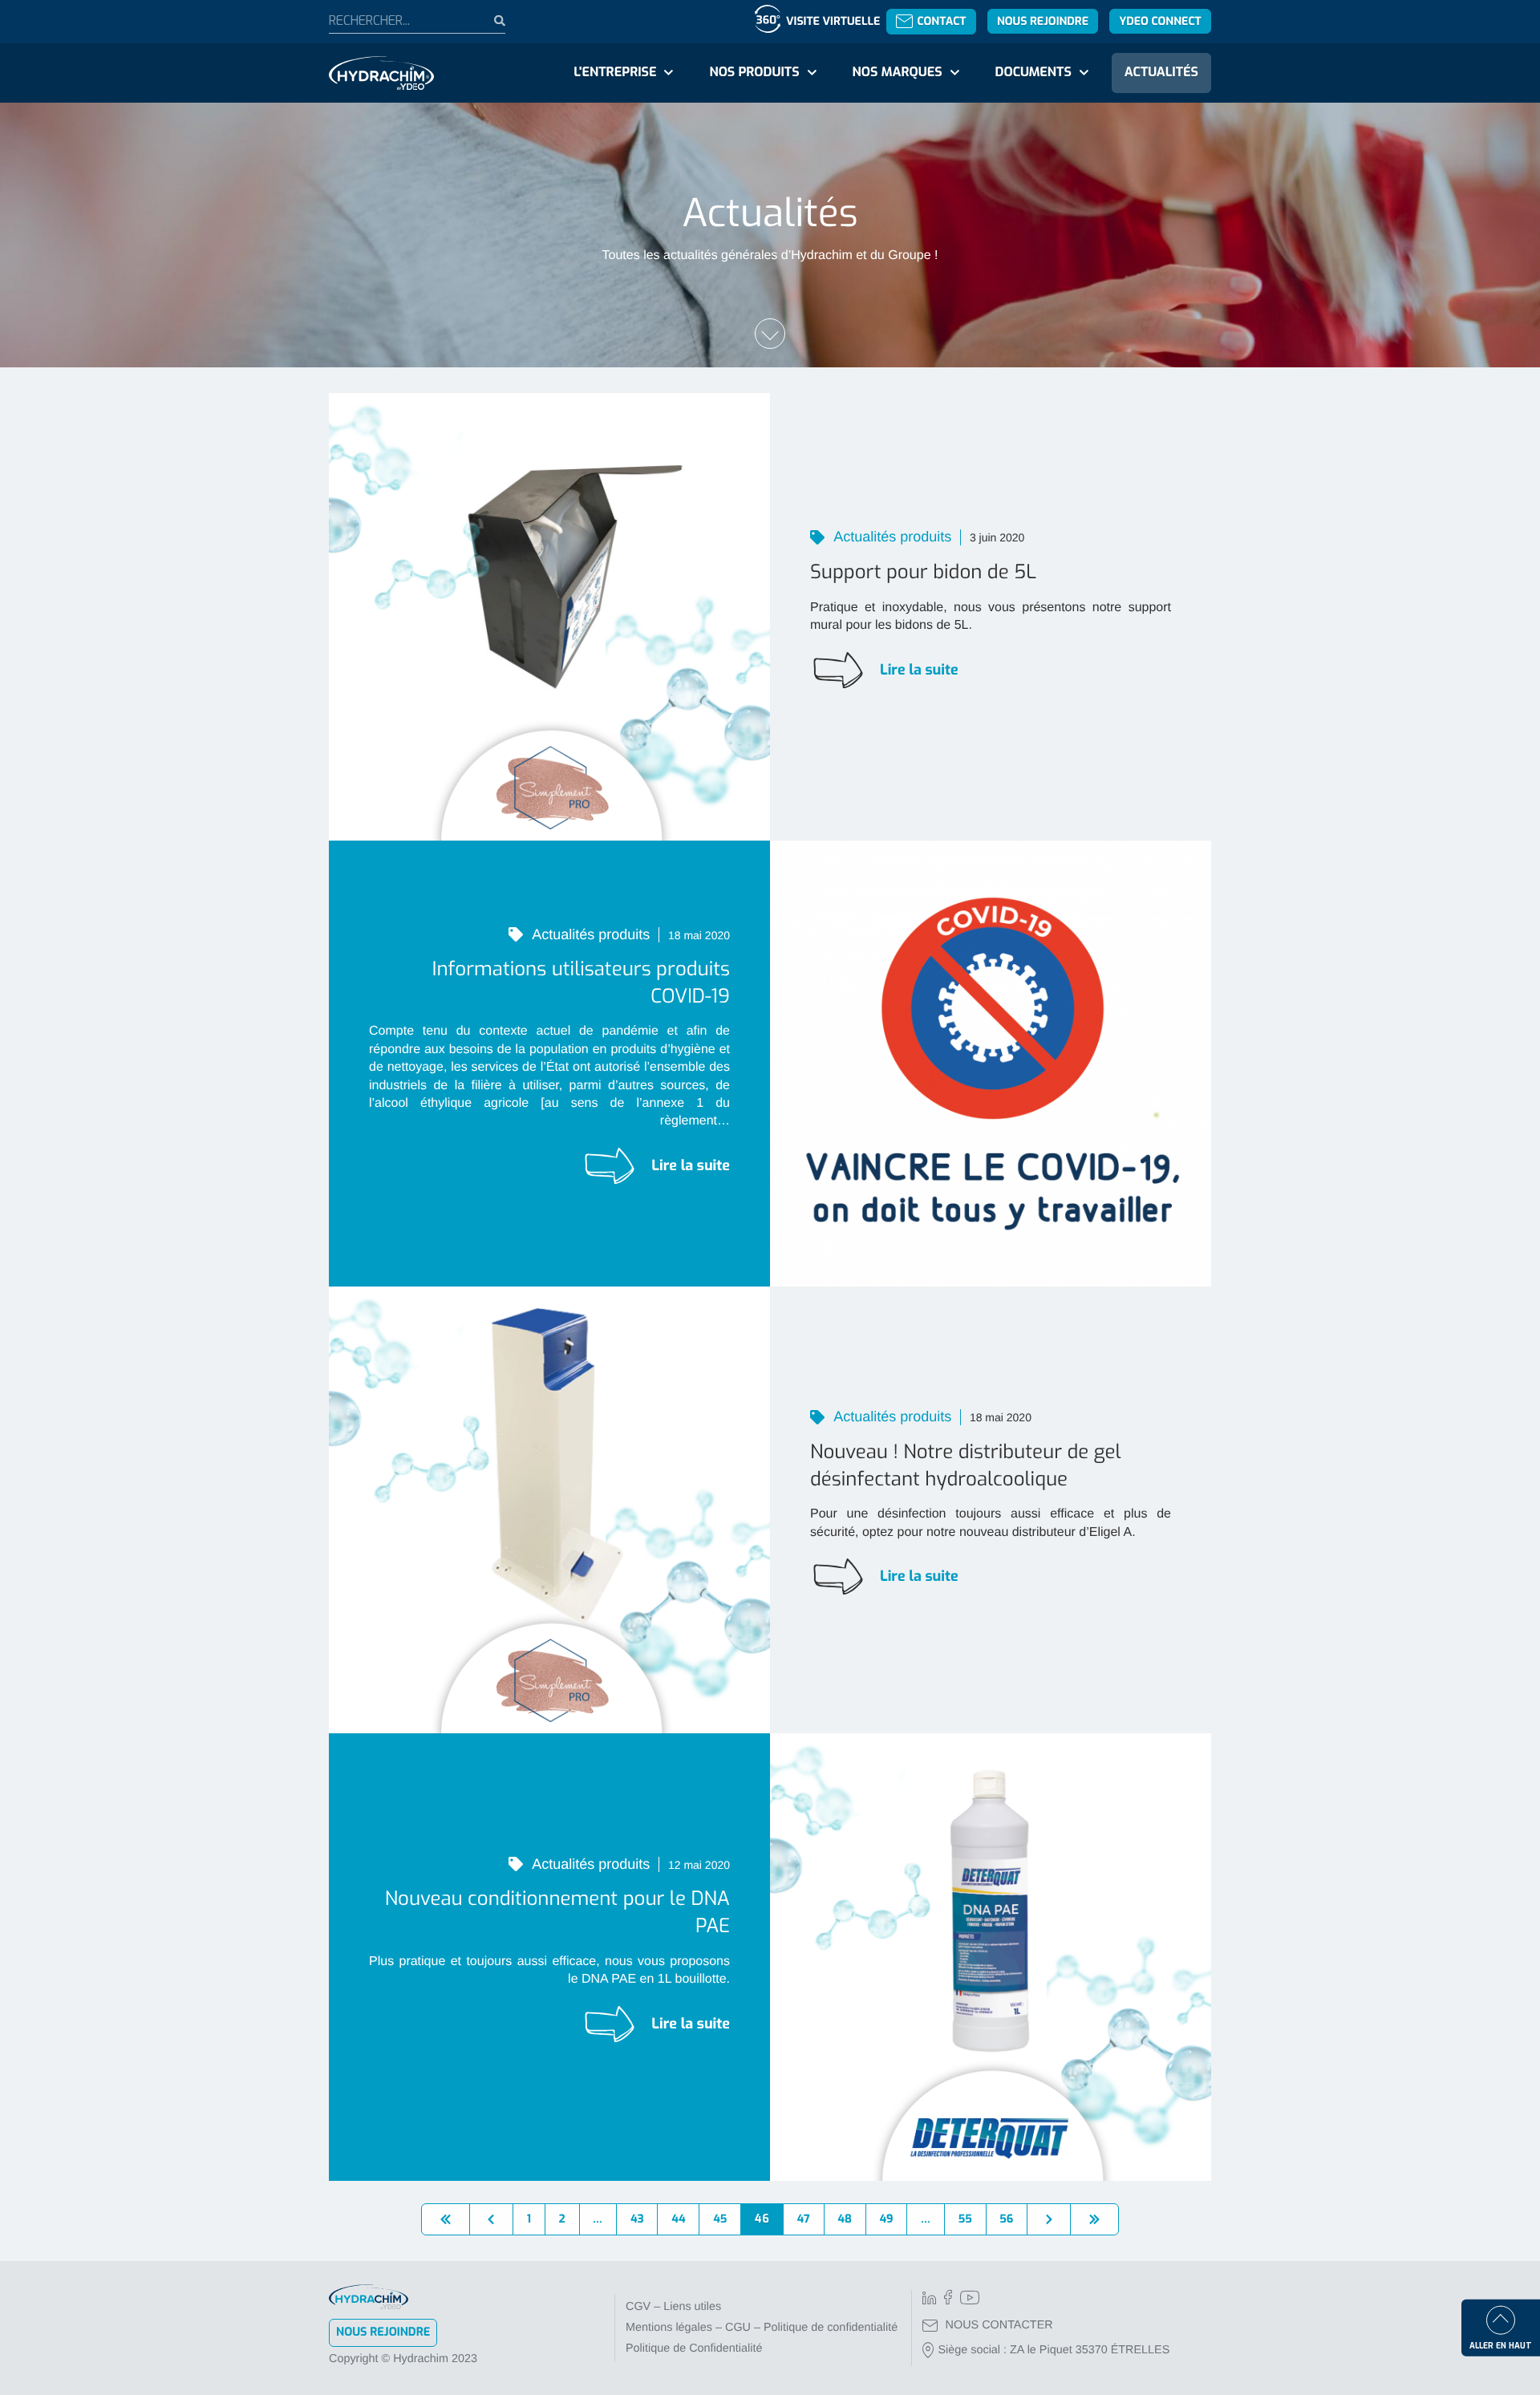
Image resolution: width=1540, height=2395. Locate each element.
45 (720, 2219)
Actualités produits (891, 537)
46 (762, 2219)
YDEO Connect (1160, 21)
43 (637, 2219)
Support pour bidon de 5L (923, 572)
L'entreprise (615, 73)
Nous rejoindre (1043, 21)
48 (844, 2219)
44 (678, 2219)
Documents (1033, 73)
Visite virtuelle (833, 21)
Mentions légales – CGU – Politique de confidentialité (762, 2328)
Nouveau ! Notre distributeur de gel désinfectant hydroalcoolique (966, 1465)
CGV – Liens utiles (673, 2307)
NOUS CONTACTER (999, 2325)
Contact (941, 21)
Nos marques (897, 73)
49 (886, 2219)
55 (965, 2219)
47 (804, 2219)
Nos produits (754, 73)
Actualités (1161, 73)
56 (1006, 2219)
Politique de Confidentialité (694, 2348)
